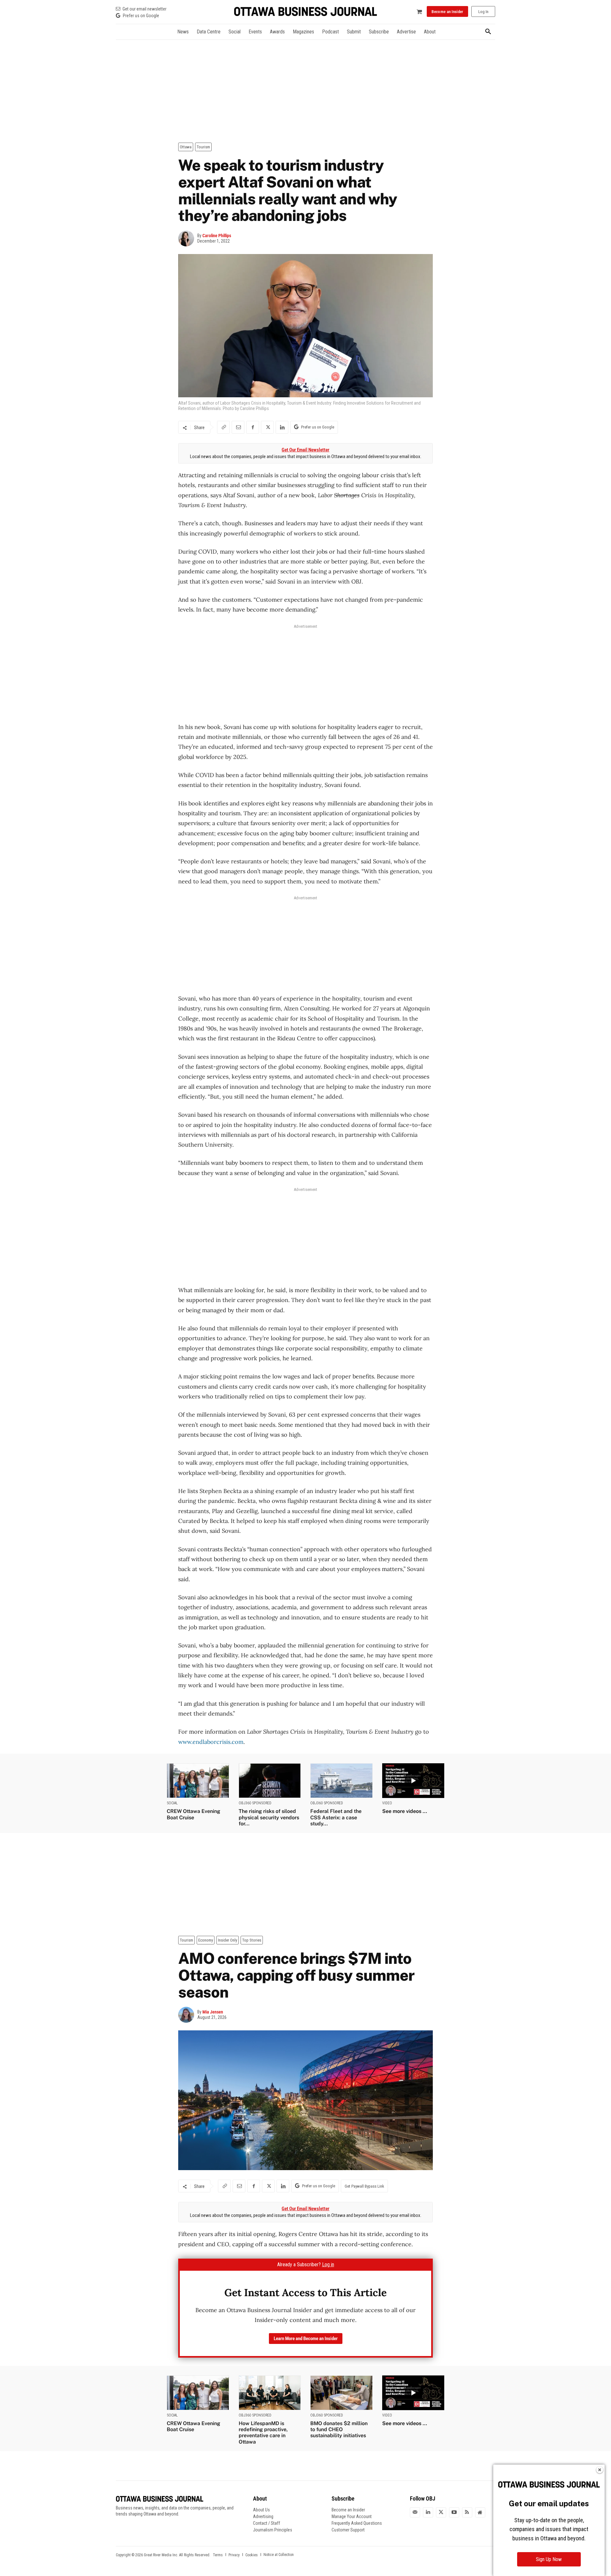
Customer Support (348, 2530)
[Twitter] (441, 2512)
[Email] (238, 427)
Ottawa (186, 147)
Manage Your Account (352, 2516)
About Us (261, 2510)
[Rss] (467, 2512)
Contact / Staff (267, 2523)
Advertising (263, 2516)
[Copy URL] (223, 427)
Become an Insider (348, 2510)
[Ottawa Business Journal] (305, 12)
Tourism (203, 147)
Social (172, 1803)
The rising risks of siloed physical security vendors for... (269, 1817)
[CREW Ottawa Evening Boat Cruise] (198, 1781)
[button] (488, 32)
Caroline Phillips (217, 236)
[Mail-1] (415, 2512)
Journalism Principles (273, 2530)
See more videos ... (405, 1811)
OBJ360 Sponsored (255, 1803)
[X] (267, 427)
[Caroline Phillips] (188, 238)
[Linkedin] (282, 427)
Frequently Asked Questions (357, 2523)
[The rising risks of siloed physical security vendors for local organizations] (270, 1781)
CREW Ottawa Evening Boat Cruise (193, 1814)
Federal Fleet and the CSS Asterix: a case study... (336, 1817)
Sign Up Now (549, 2559)
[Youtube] (454, 2512)
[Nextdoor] (480, 2512)
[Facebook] (253, 427)
